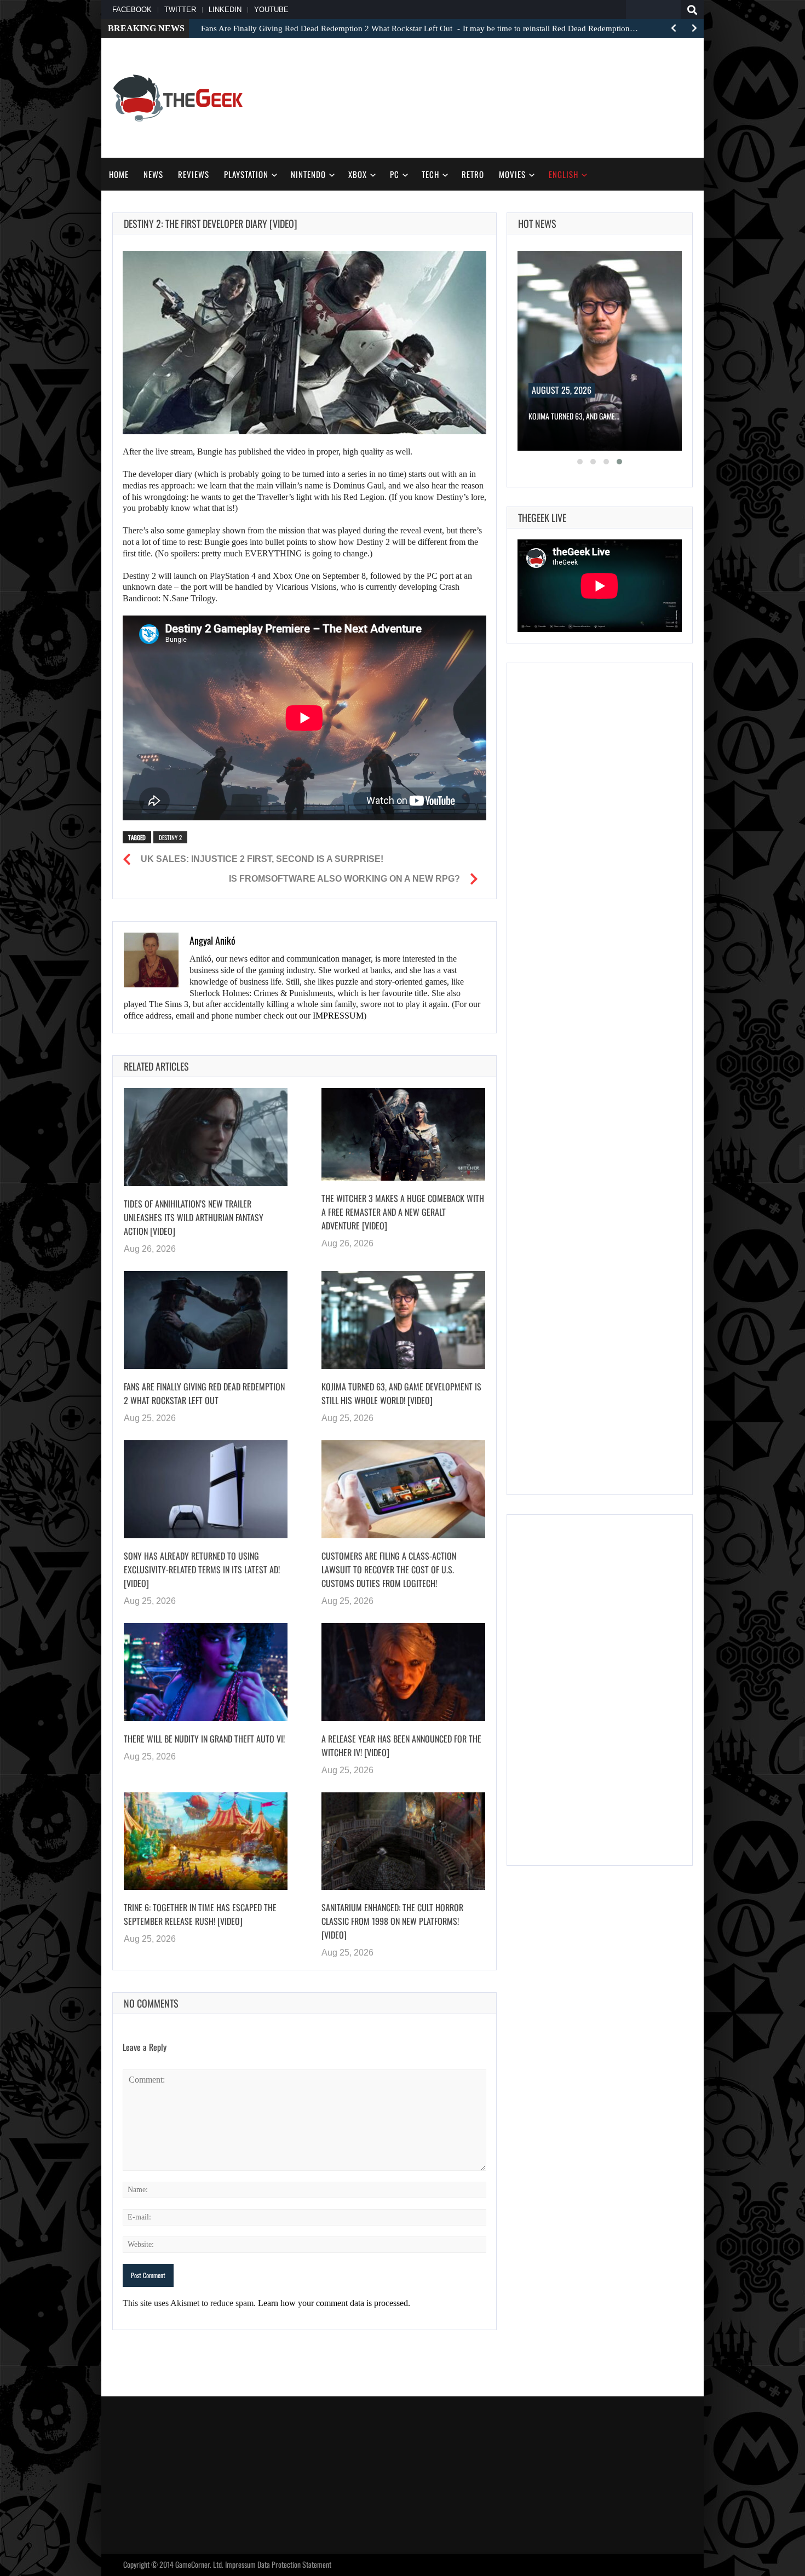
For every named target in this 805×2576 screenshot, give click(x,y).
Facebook (132, 10)
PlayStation (246, 174)
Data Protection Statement (294, 2564)
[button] (580, 462)
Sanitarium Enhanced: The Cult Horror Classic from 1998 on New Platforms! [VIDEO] (392, 1921)
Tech (430, 174)
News (153, 174)
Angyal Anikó (212, 940)
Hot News (537, 223)
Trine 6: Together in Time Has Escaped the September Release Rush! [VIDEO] (200, 1914)
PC (395, 174)
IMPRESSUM (338, 1016)
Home (119, 174)
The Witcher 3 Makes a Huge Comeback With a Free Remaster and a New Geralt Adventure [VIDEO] (403, 1211)
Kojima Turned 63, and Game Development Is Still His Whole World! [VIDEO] (401, 1393)
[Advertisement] (493, 96)
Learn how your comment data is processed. (334, 2303)
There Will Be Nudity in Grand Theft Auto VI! (204, 1738)
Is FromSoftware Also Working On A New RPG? (344, 879)
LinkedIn (225, 10)
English (563, 174)
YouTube (271, 10)
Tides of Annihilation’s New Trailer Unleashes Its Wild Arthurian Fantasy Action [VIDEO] (194, 1217)
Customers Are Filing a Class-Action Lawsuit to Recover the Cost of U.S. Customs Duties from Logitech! (389, 1569)
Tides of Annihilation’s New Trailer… (585, 416)
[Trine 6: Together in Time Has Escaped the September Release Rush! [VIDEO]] (206, 1841)
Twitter (180, 10)
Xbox (358, 174)
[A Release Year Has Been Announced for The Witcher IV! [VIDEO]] (403, 1672)
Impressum (240, 2564)
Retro (473, 174)
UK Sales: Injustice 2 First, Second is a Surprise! (262, 859)
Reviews (194, 174)
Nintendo (308, 174)
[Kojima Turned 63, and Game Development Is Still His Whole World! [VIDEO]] (403, 1320)
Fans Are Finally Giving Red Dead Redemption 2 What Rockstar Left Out (204, 1393)
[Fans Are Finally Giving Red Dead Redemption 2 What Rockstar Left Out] (206, 1320)
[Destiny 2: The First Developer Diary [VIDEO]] (304, 343)
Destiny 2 (170, 837)
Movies (512, 174)
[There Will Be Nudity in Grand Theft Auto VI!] (206, 1672)
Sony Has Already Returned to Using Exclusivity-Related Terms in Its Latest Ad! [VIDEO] (202, 1569)
